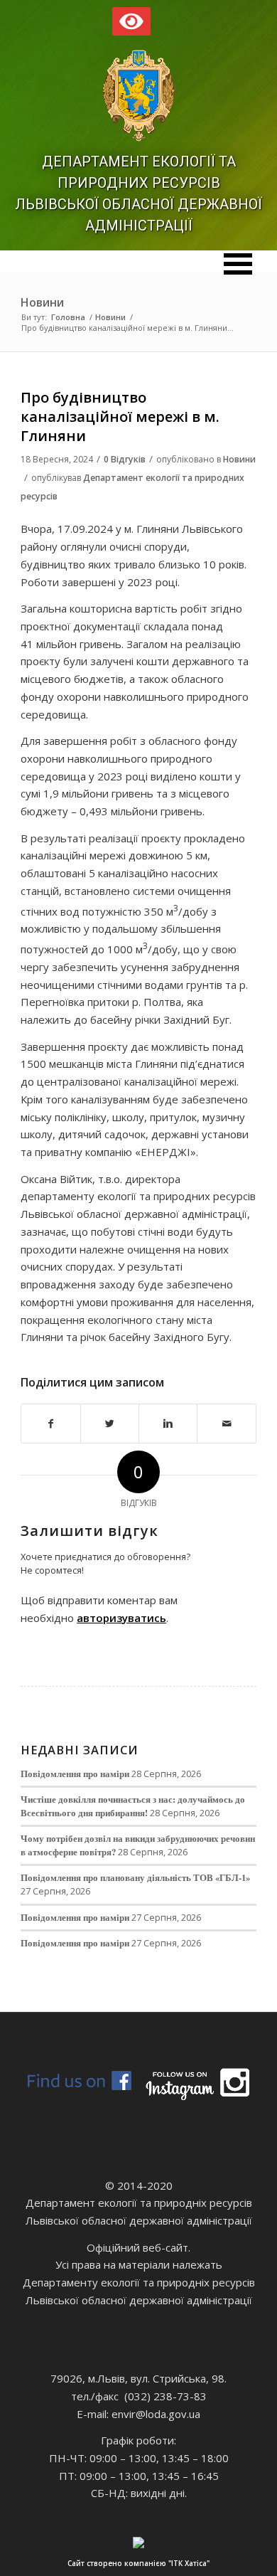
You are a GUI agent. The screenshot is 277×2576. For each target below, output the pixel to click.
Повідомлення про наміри (75, 1774)
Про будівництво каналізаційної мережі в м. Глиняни (120, 417)
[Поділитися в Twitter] (110, 1424)
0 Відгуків (125, 459)
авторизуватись (121, 1618)
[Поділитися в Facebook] (50, 1424)
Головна (68, 317)
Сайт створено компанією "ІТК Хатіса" (138, 2563)
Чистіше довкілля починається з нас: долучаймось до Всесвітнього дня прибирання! (133, 1806)
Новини (42, 302)
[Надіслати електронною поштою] (226, 1424)
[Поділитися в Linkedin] (168, 1424)
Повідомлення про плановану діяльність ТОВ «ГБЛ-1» (135, 1877)
